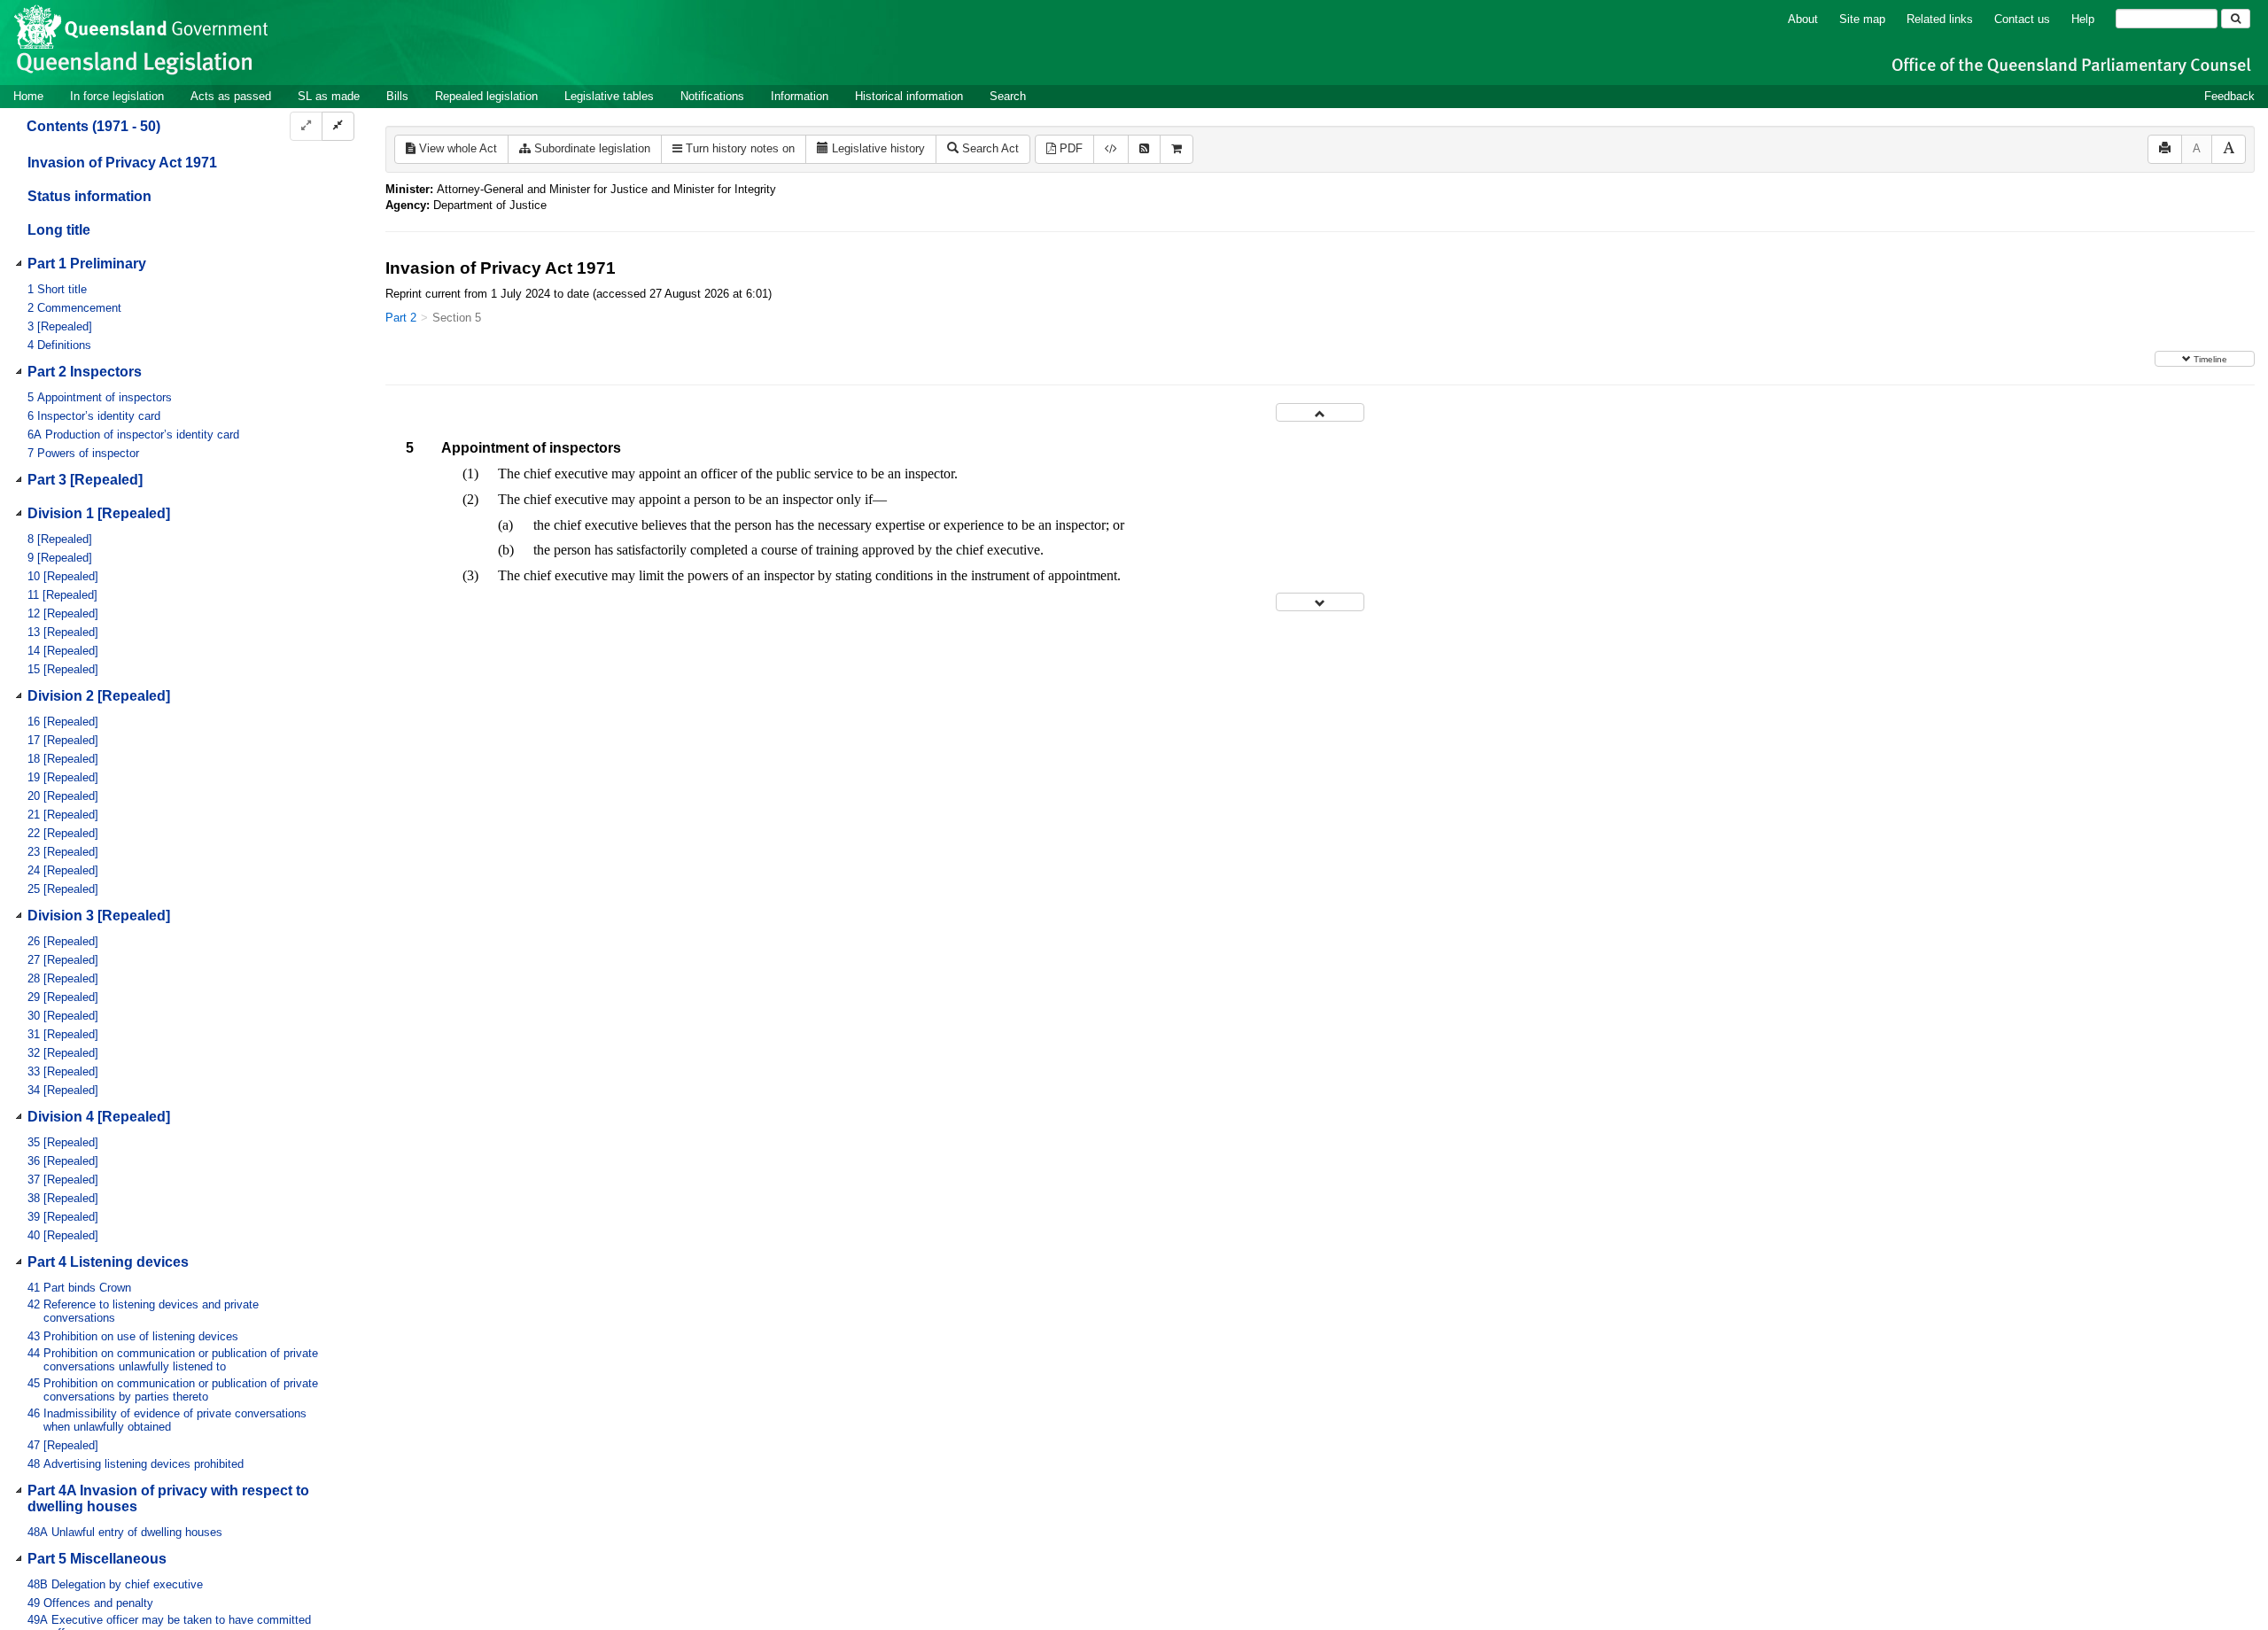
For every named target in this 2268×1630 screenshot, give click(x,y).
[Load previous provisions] (1320, 412)
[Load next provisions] (1320, 602)
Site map (1862, 19)
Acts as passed (231, 96)
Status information (89, 196)
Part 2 (401, 318)
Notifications (712, 96)
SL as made (329, 96)
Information (800, 96)
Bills (397, 96)
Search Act (989, 148)
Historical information (909, 96)
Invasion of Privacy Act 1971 (122, 163)
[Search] (2236, 19)
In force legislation (117, 96)
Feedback (2229, 96)
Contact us (2022, 19)
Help (2083, 19)
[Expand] (306, 126)
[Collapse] (338, 126)
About (1803, 19)
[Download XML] (1111, 149)
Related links (1940, 19)
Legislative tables (609, 96)
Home (28, 96)
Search (1008, 96)
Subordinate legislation (590, 148)
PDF (1069, 148)
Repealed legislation (486, 96)
